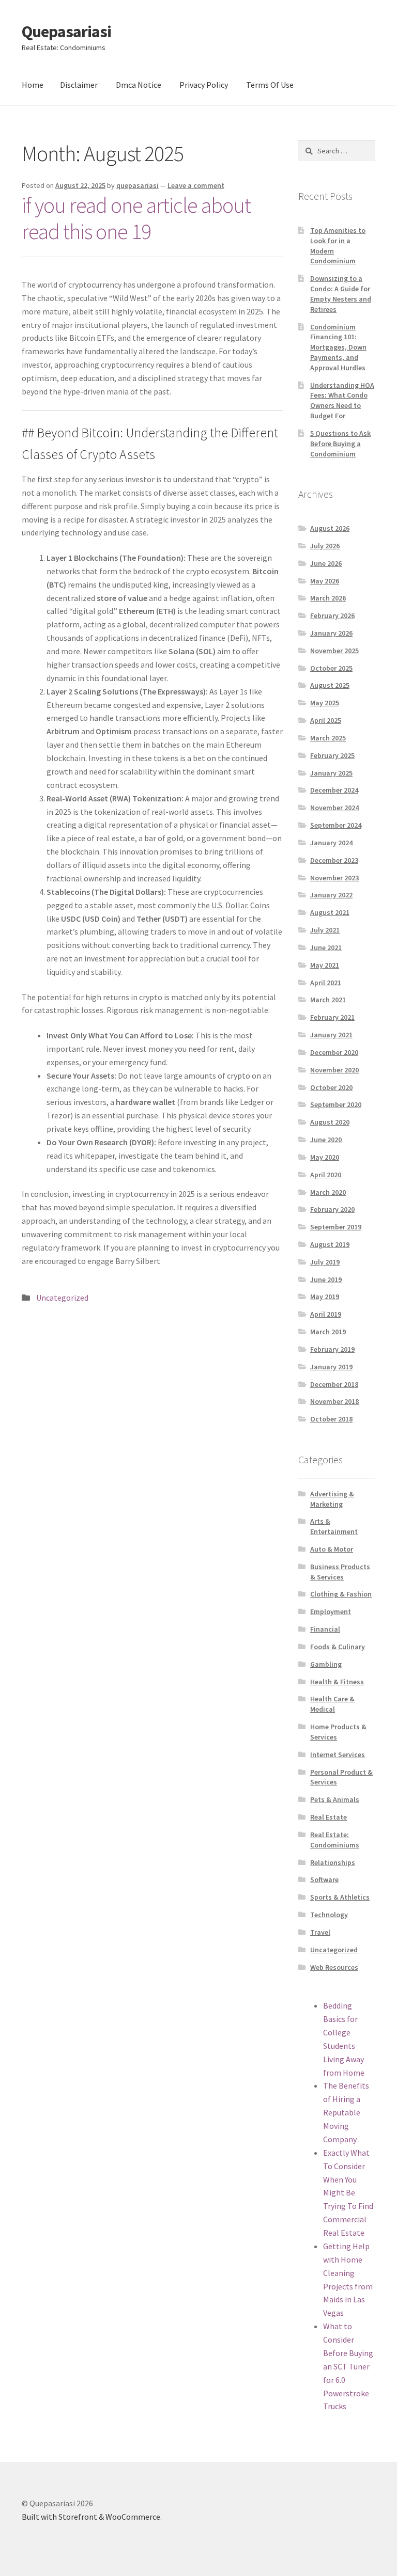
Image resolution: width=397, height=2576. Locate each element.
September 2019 (336, 1227)
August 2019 (330, 1244)
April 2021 (326, 983)
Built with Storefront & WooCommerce (91, 2517)
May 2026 (325, 581)
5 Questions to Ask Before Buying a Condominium (340, 444)
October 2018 (331, 1419)
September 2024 (336, 825)
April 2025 (326, 720)
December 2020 (334, 1052)
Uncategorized (62, 1298)
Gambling (326, 1664)
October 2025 (331, 668)
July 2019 (325, 1262)
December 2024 (334, 790)
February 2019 (332, 1349)
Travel (320, 1932)
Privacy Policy (204, 85)
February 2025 (332, 755)
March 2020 (328, 1192)
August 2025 (330, 685)
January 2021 (331, 1035)
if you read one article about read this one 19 (136, 218)
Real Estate (329, 1817)
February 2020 (332, 1209)
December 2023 (334, 860)
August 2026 (330, 528)
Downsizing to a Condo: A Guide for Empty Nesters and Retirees (341, 294)
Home (33, 85)
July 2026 (325, 546)
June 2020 (326, 1140)
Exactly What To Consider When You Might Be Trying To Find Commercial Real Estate (348, 2193)
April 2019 (326, 1314)
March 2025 (328, 738)
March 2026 (328, 598)
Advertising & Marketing (332, 1499)
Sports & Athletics (340, 1897)
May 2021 (325, 965)
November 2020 (334, 1070)
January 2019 (331, 1367)
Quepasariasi (66, 31)
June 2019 (326, 1279)
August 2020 (330, 1122)
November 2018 (334, 1401)
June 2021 (326, 947)
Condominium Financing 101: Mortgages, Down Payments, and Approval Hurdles (338, 347)
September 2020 (336, 1104)
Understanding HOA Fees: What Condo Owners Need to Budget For (342, 400)
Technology (329, 1915)
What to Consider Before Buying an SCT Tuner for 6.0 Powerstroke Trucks (348, 2366)
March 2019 (328, 1332)
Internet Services (338, 1755)
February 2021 (332, 1017)
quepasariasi (138, 185)
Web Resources (334, 1967)
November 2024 (334, 808)
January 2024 (331, 843)
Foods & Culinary (338, 1647)
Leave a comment (196, 185)
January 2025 (331, 773)
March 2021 (328, 1000)
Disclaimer (79, 85)
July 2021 (325, 930)
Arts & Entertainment (334, 1526)
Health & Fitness (337, 1682)
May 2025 (325, 703)
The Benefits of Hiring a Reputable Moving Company (346, 2112)
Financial (325, 1629)
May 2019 (325, 1297)
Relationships (333, 1862)
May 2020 (325, 1157)
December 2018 (334, 1384)
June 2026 (326, 563)
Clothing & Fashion (341, 1594)
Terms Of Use (270, 85)
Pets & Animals (335, 1799)
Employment (331, 1611)
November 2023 (334, 878)
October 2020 (331, 1087)
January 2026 (331, 633)
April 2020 (326, 1175)
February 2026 (332, 615)
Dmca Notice (139, 85)
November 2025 (334, 651)
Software (324, 1879)
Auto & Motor (332, 1549)
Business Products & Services (340, 1572)
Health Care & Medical (332, 1704)
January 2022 (331, 895)
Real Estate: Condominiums (335, 1840)
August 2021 (330, 912)
